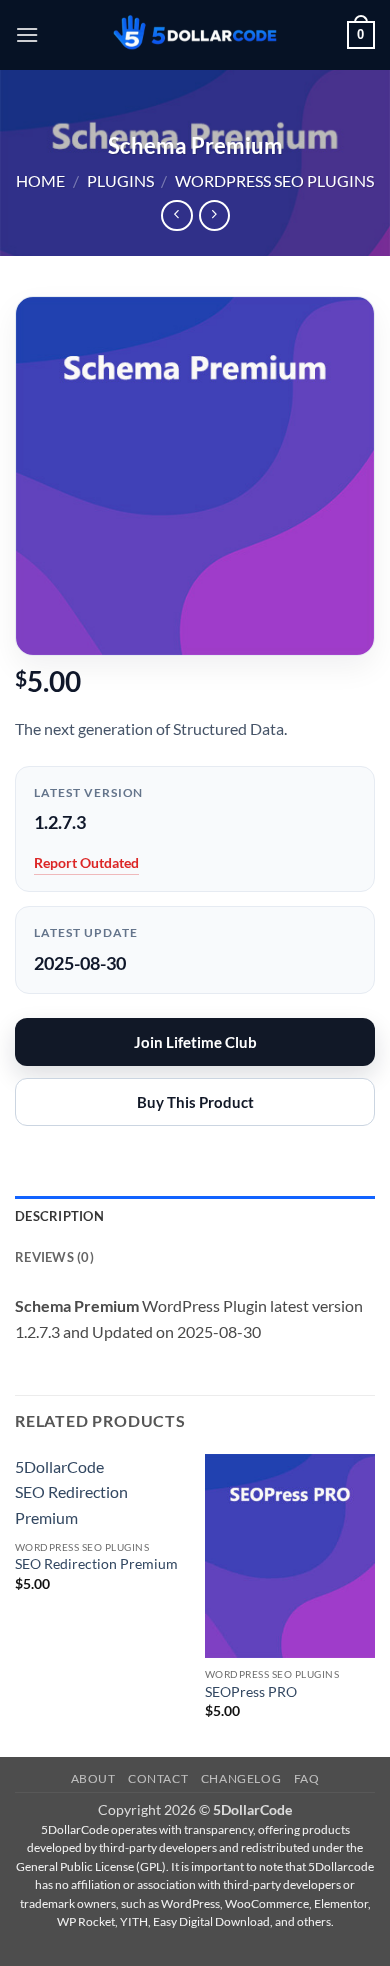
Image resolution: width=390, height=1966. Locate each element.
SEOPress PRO (251, 1692)
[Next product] (176, 215)
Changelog (241, 1778)
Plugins (120, 180)
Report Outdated (86, 862)
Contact (158, 1778)
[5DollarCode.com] (195, 35)
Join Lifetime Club (195, 1042)
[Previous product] (214, 215)
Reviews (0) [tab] (54, 1257)
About (93, 1778)
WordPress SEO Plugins (274, 180)
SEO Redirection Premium (96, 1564)
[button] (27, 34)
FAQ (307, 1778)
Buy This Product (195, 1102)
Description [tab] (59, 1216)
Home (40, 180)
